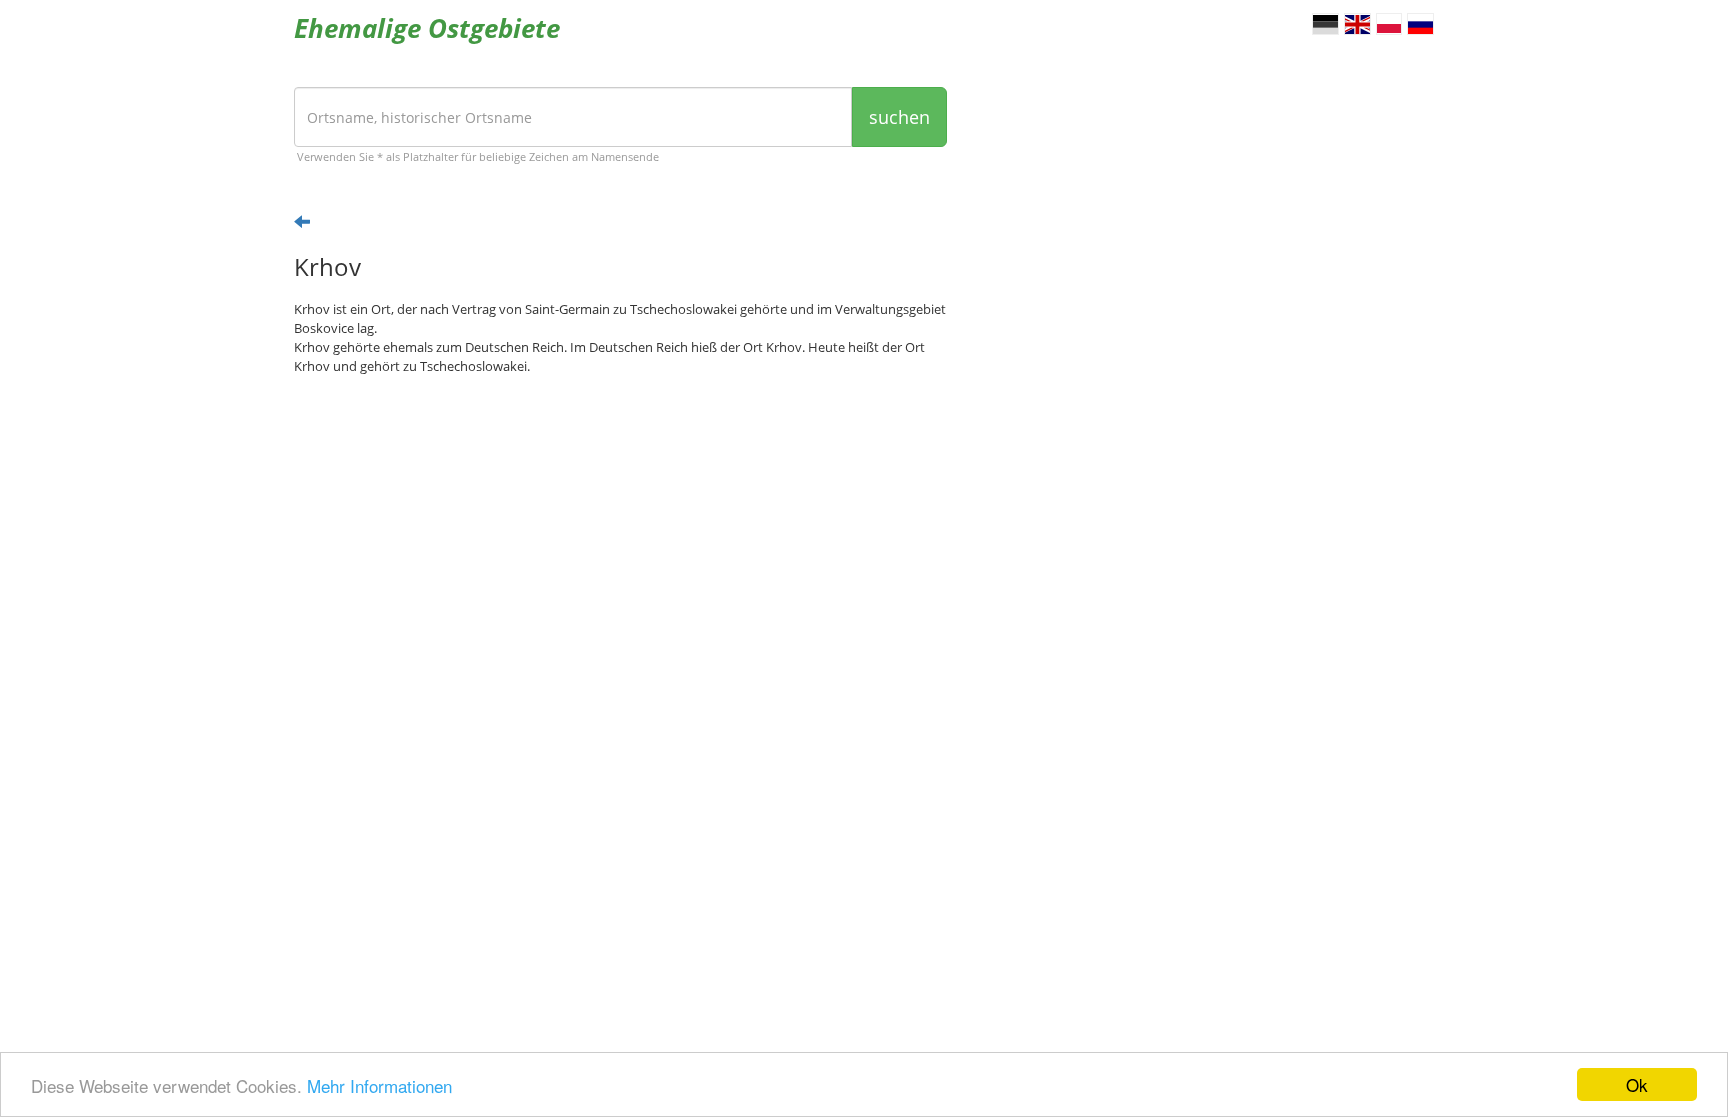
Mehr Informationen (379, 1085)
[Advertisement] (620, 546)
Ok (1637, 1084)
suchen (899, 117)
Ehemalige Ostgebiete (427, 28)
